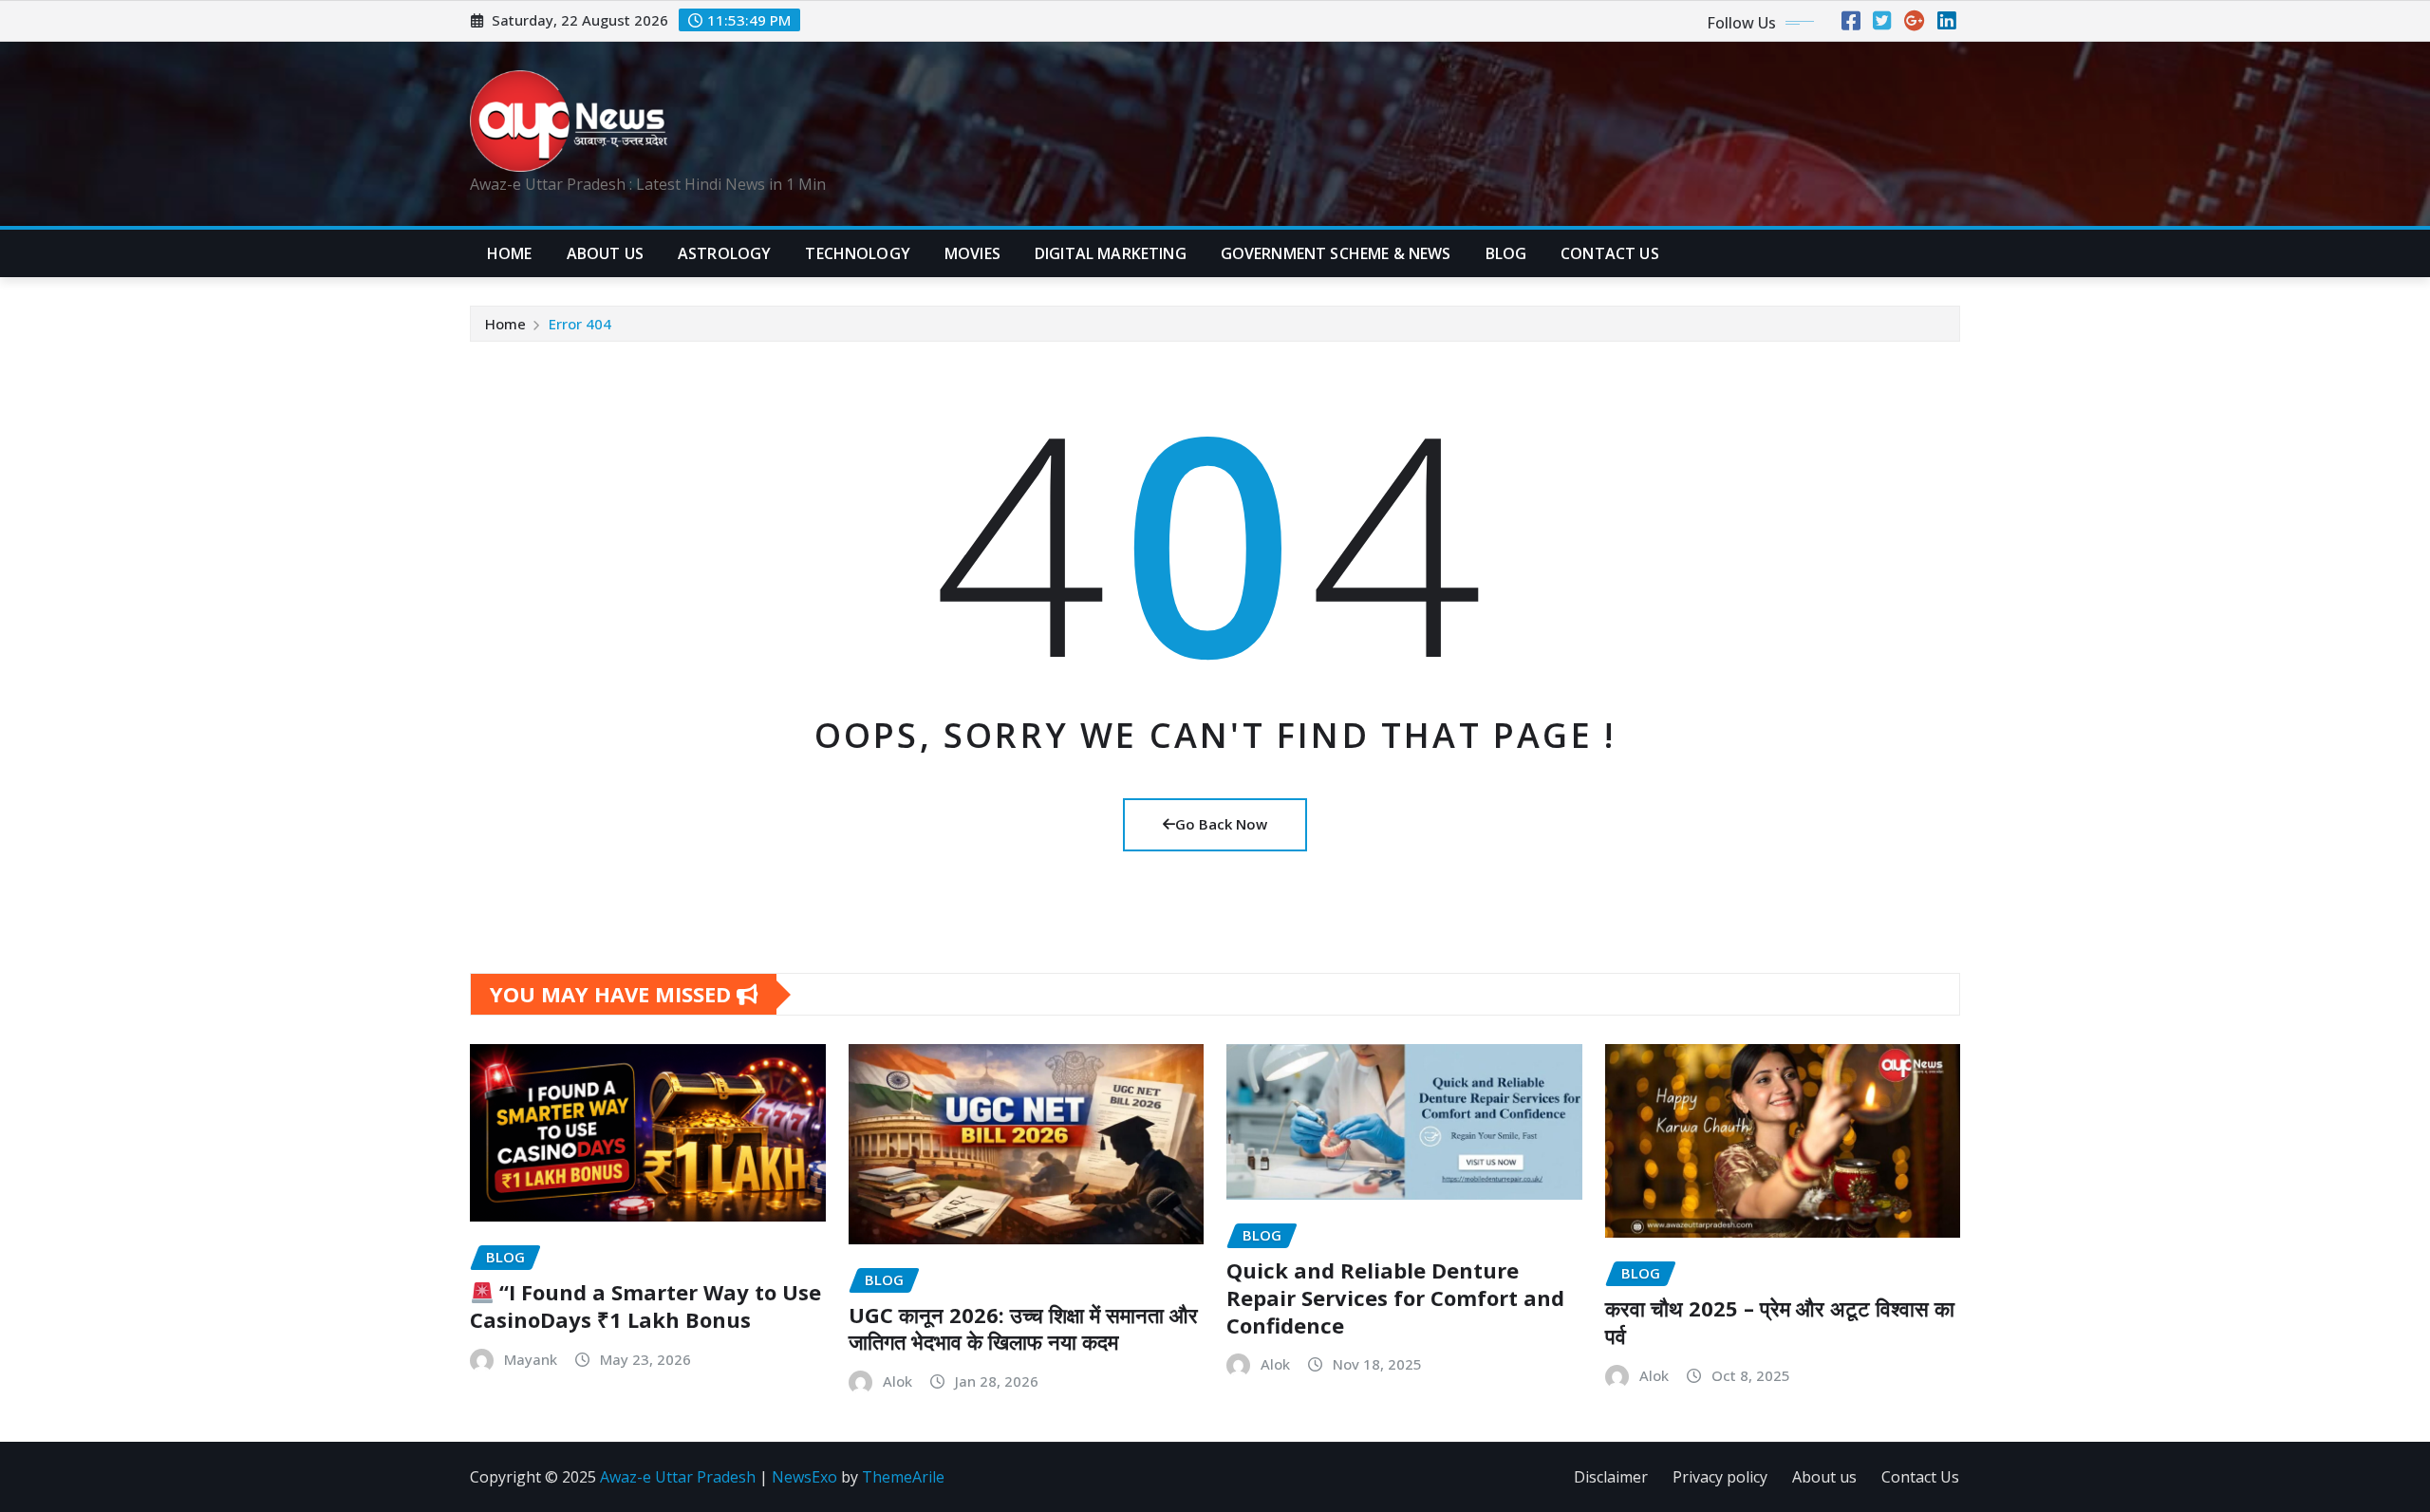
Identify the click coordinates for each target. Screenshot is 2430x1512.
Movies (972, 253)
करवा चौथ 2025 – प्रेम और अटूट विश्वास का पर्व (1780, 1322)
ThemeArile (903, 1477)
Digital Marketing (1111, 253)
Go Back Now (1221, 824)
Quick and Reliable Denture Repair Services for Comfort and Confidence (1395, 1297)
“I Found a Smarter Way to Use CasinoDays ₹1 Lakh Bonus (645, 1306)
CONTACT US (1610, 253)
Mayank (531, 1359)
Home (510, 253)
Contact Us (1920, 1477)
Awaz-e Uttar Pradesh (678, 1477)
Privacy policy (1720, 1477)
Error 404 (580, 324)
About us (1824, 1477)
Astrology (724, 253)
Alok (897, 1381)
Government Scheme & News (1336, 253)
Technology (858, 253)
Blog (1506, 253)
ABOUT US (605, 253)
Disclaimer (1611, 1477)
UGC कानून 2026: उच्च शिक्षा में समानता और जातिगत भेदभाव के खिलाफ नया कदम (1023, 1328)
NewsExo (804, 1477)
